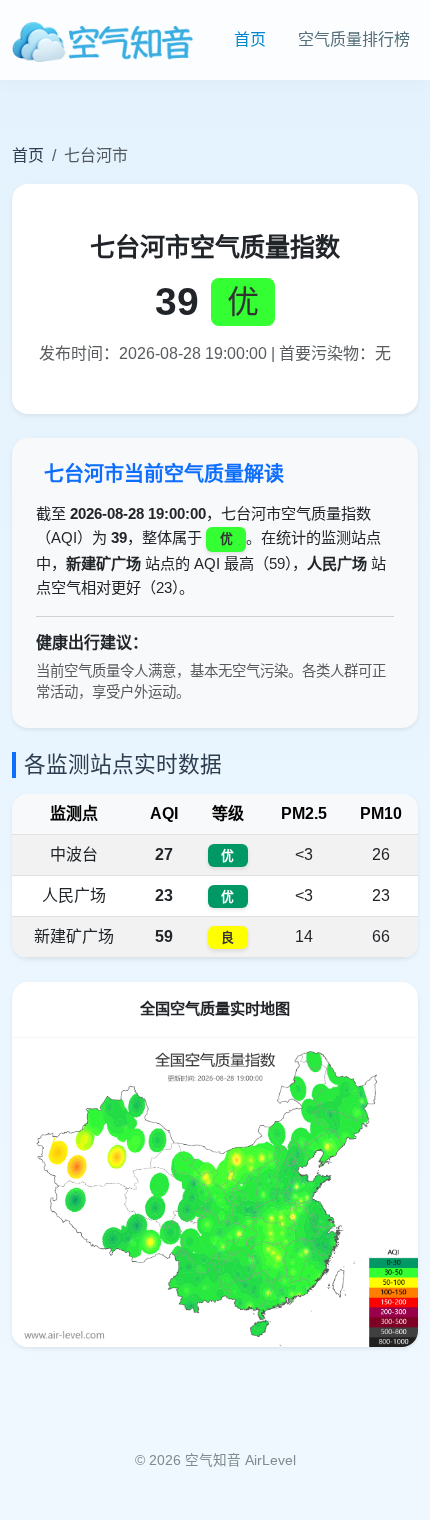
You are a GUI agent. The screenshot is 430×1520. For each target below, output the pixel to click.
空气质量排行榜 (354, 39)
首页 (250, 39)
